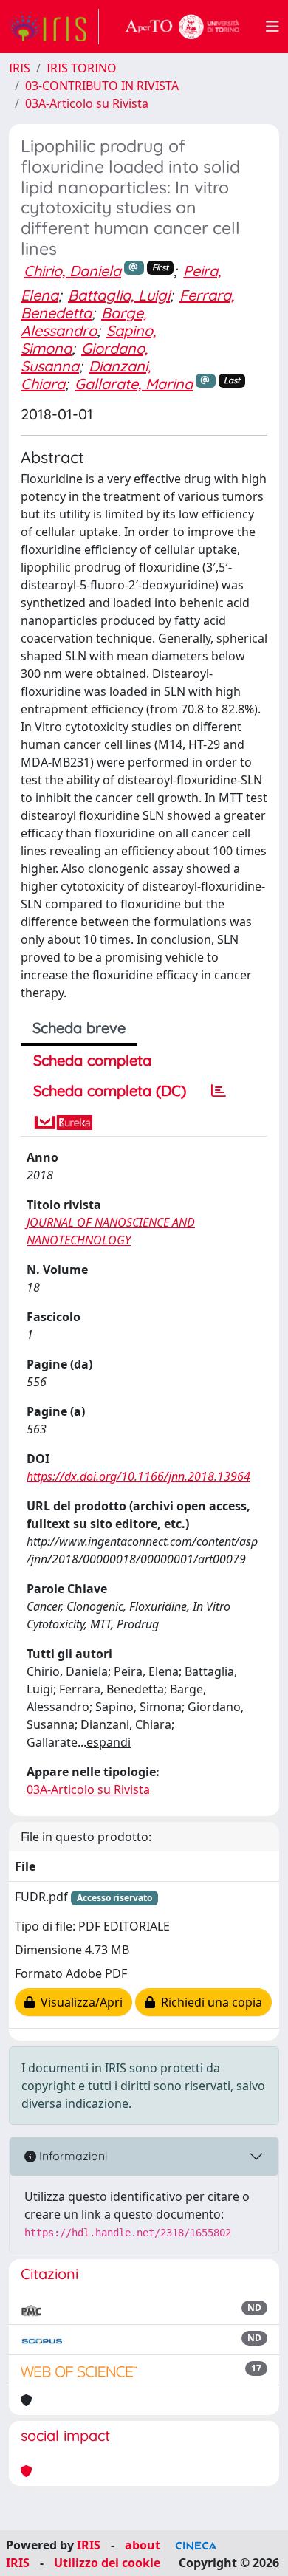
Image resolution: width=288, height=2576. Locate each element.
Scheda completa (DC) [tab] (110, 1090)
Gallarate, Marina (134, 384)
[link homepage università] (182, 27)
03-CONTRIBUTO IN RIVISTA (102, 86)
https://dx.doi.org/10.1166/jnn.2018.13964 (138, 1476)
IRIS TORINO (82, 68)
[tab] (219, 1091)
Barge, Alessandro (83, 322)
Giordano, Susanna (84, 357)
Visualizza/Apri (79, 2002)
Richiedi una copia (209, 2002)
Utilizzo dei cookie (107, 2563)
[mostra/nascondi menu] (272, 27)
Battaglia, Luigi (119, 295)
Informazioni (72, 2156)
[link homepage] (54, 27)
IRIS (20, 68)
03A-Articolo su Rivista (87, 103)
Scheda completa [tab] (92, 1060)
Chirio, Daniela (72, 271)
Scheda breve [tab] (79, 1028)
